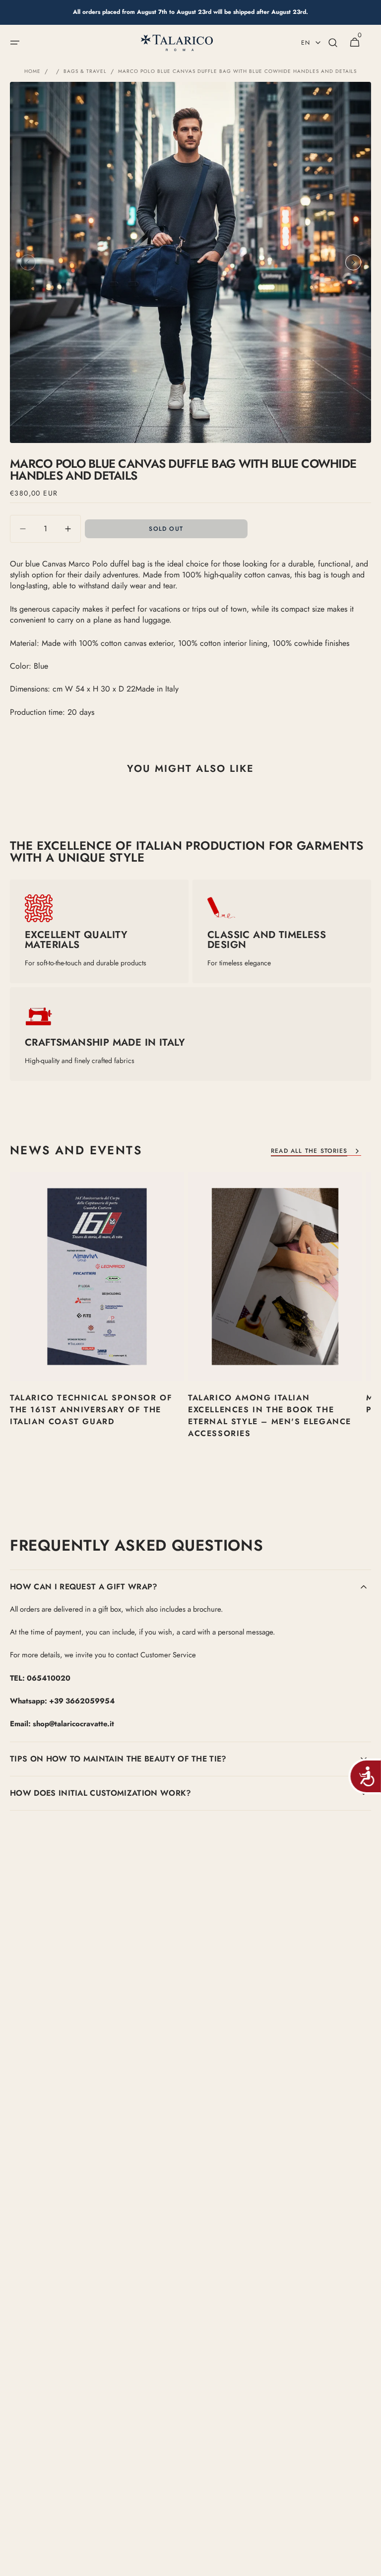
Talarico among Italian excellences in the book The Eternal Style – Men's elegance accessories (270, 1415)
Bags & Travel (85, 71)
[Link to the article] (97, 1323)
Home (32, 71)
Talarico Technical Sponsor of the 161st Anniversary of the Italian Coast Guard (91, 1410)
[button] (15, 43)
